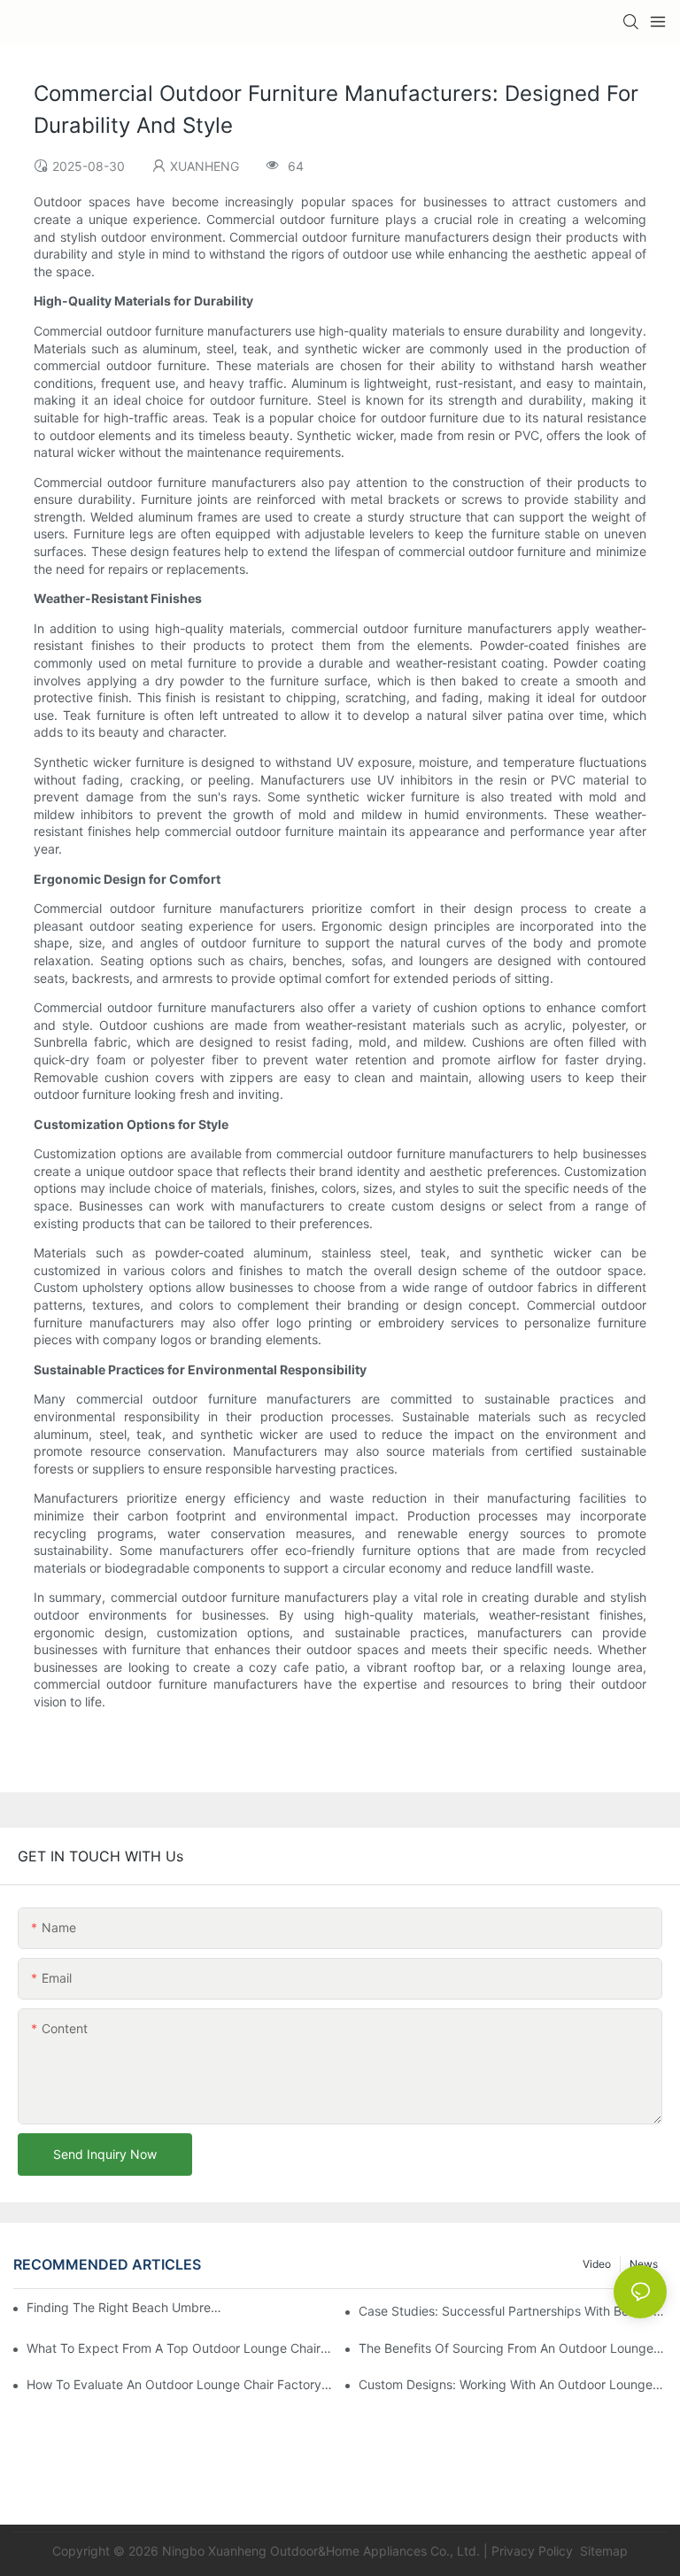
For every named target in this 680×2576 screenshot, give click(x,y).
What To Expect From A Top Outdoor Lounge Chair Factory (181, 2348)
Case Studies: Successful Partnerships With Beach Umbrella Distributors (513, 2311)
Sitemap (602, 2551)
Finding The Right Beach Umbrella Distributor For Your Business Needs (125, 2307)
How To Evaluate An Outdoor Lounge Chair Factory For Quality (181, 2384)
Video (597, 2264)
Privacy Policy (532, 2551)
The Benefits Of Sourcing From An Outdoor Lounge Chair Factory (513, 2348)
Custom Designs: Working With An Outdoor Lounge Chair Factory (513, 2384)
